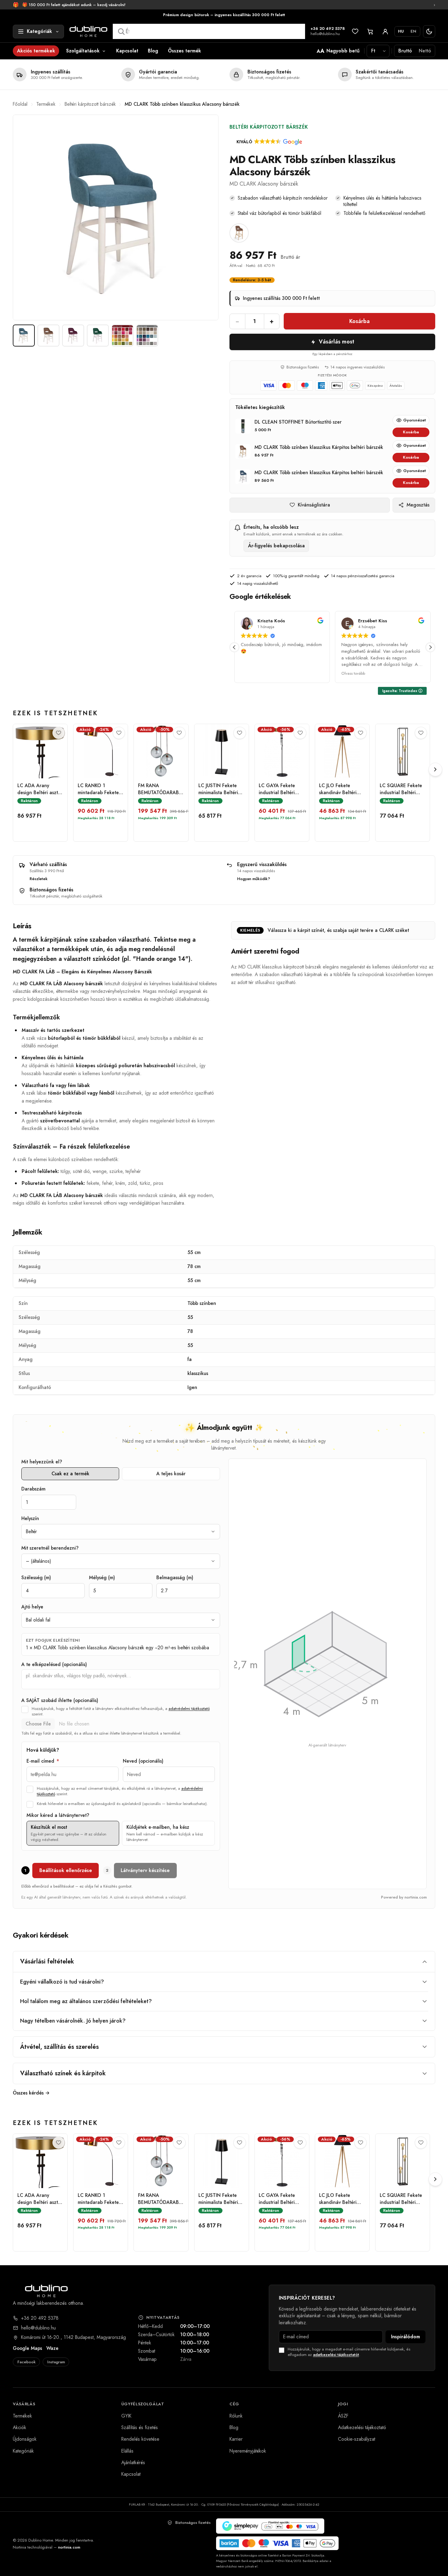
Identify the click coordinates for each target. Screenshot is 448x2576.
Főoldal (20, 104)
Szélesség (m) (36, 1578)
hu (401, 31)
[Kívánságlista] (355, 32)
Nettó (425, 51)
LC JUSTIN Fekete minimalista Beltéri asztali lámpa (218, 789)
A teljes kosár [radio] (171, 1474)
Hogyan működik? (254, 879)
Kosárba (359, 321)
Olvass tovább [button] (253, 673)
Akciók (20, 2427)
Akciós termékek (36, 51)
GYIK (126, 2416)
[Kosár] (370, 32)
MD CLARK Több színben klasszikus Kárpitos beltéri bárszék (319, 447)
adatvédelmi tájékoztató (189, 1709)
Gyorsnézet (414, 420)
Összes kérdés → (31, 2093)
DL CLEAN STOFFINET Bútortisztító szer (298, 422)
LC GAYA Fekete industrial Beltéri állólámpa (277, 789)
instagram (56, 2362)
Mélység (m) (102, 1578)
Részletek (39, 879)
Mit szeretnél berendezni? (50, 1548)
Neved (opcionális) (143, 1761)
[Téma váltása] (429, 32)
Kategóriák (23, 2451)
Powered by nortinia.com (404, 1897)
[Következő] (435, 770)
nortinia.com (69, 2547)
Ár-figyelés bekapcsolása (276, 546)
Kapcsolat (127, 51)
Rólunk (236, 2416)
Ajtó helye (32, 1607)
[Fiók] (385, 32)
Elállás (127, 2451)
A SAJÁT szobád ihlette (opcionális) (60, 1700)
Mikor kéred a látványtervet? (58, 1815)
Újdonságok (25, 2439)
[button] (269, 142)
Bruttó (405, 51)
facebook (27, 2362)
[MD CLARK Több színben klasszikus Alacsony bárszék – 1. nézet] (24, 336)
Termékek (46, 104)
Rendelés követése (140, 2439)
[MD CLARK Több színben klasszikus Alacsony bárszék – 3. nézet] (73, 336)
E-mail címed (43, 1761)
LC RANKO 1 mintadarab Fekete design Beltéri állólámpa (98, 789)
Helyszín (30, 1519)
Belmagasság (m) (175, 1578)
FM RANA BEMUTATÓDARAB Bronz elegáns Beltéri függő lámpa (160, 789)
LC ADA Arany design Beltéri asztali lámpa (40, 789)
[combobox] (209, 31)
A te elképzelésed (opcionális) (54, 1665)
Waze (52, 2348)
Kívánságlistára (314, 505)
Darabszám (33, 1489)
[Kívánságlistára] (59, 733)
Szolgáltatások (83, 51)
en (413, 31)
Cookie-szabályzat (357, 2439)
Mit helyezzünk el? (42, 1462)
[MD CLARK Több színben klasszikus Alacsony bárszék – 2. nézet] (48, 336)
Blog (153, 51)
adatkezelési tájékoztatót (336, 2355)
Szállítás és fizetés (140, 2427)
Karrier (236, 2439)
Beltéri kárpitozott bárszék (90, 104)
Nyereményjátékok (248, 2451)
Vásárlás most (336, 342)
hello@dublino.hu (325, 34)
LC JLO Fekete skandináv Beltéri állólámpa (338, 789)
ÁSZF (343, 2416)
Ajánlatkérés (133, 2462)
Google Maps (27, 2348)
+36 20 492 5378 (328, 29)
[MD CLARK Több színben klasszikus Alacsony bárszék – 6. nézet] (147, 336)
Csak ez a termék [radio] (70, 1474)
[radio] (73, 1833)
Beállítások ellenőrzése (66, 1870)
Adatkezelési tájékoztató (362, 2427)
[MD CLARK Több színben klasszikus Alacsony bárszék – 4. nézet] (98, 336)
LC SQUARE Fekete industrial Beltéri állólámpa (401, 789)
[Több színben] (239, 233)
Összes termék (185, 51)
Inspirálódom (405, 2337)
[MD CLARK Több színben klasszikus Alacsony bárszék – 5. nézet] (123, 336)
